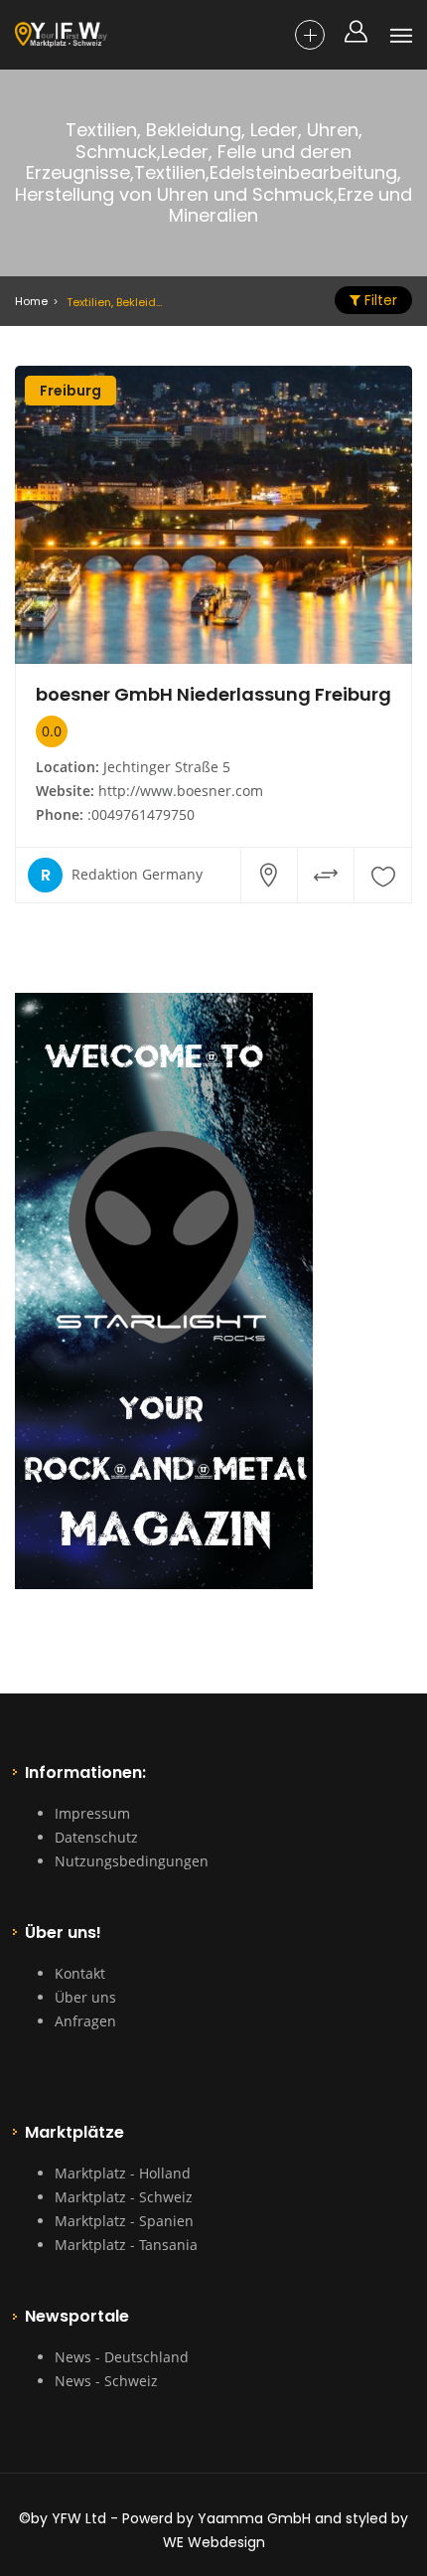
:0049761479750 (141, 814)
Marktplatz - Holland (123, 2173)
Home (31, 301)
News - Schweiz (106, 2381)
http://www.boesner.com (181, 791)
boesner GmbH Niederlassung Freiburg (213, 694)
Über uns (85, 1997)
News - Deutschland (122, 2357)
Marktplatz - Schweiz (124, 2197)
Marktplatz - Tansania (126, 2245)
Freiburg (71, 391)
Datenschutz (96, 1837)
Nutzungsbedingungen (132, 1861)
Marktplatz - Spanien (124, 2221)
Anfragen (85, 2021)
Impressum (92, 1813)
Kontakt (80, 1973)
